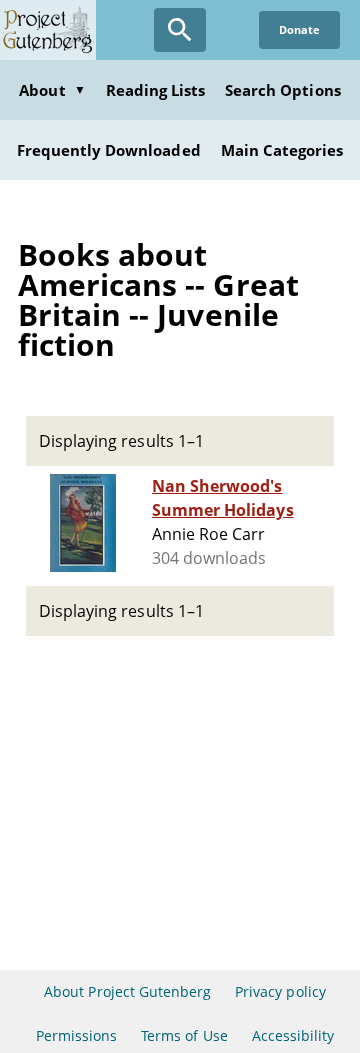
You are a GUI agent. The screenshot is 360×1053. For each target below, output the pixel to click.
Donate (299, 29)
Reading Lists (156, 90)
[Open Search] (180, 30)
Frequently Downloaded (109, 150)
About (52, 90)
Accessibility (293, 1035)
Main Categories (282, 150)
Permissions (76, 1035)
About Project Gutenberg (127, 991)
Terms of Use (184, 1035)
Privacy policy (280, 991)
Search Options (283, 90)
